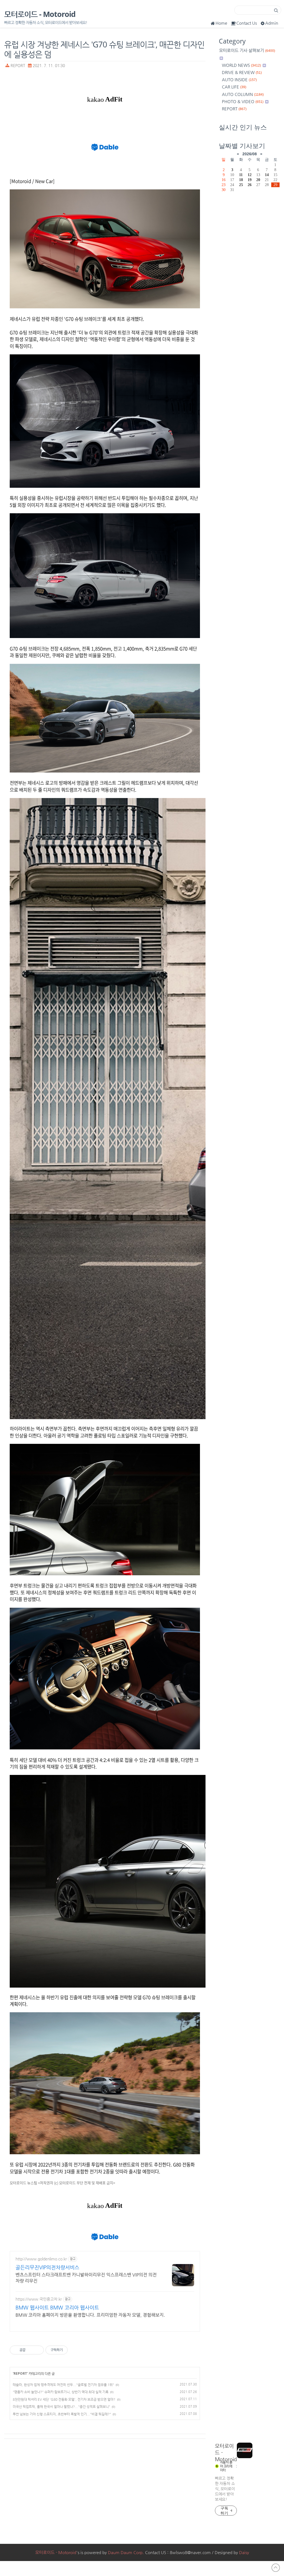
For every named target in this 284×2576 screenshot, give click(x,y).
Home (221, 23)
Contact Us (247, 23)
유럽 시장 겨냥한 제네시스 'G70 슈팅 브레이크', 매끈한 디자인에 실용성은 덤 (104, 49)
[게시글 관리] (38, 2350)
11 (241, 175)
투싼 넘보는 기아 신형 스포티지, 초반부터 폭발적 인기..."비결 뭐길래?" (62, 2414)
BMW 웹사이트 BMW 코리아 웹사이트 (57, 2307)
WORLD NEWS (241, 65)
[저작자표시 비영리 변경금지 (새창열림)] (75, 2350)
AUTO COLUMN (243, 94)
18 (241, 180)
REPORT (18, 66)
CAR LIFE (234, 87)
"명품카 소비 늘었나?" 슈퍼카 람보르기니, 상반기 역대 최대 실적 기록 (61, 2392)
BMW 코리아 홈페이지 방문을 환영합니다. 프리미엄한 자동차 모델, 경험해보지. (90, 2315)
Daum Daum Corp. (126, 2552)
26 (250, 185)
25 (241, 185)
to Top (276, 2568)
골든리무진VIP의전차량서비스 (47, 2267)
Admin (272, 23)
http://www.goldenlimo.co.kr (41, 2259)
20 (258, 180)
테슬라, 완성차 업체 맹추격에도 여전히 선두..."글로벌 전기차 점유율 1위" (63, 2385)
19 (250, 180)
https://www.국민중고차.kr (39, 2299)
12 (250, 175)
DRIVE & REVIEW (242, 72)
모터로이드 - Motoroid (40, 14)
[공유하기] (31, 2350)
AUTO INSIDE (239, 79)
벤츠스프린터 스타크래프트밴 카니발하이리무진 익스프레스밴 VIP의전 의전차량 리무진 (86, 2278)
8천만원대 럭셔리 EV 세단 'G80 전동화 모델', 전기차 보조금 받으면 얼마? (64, 2399)
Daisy (244, 2552)
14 (267, 175)
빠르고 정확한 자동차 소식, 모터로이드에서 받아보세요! (225, 2489)
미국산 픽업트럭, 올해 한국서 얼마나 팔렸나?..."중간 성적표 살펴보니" (61, 2407)
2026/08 (250, 154)
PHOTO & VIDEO (243, 101)
